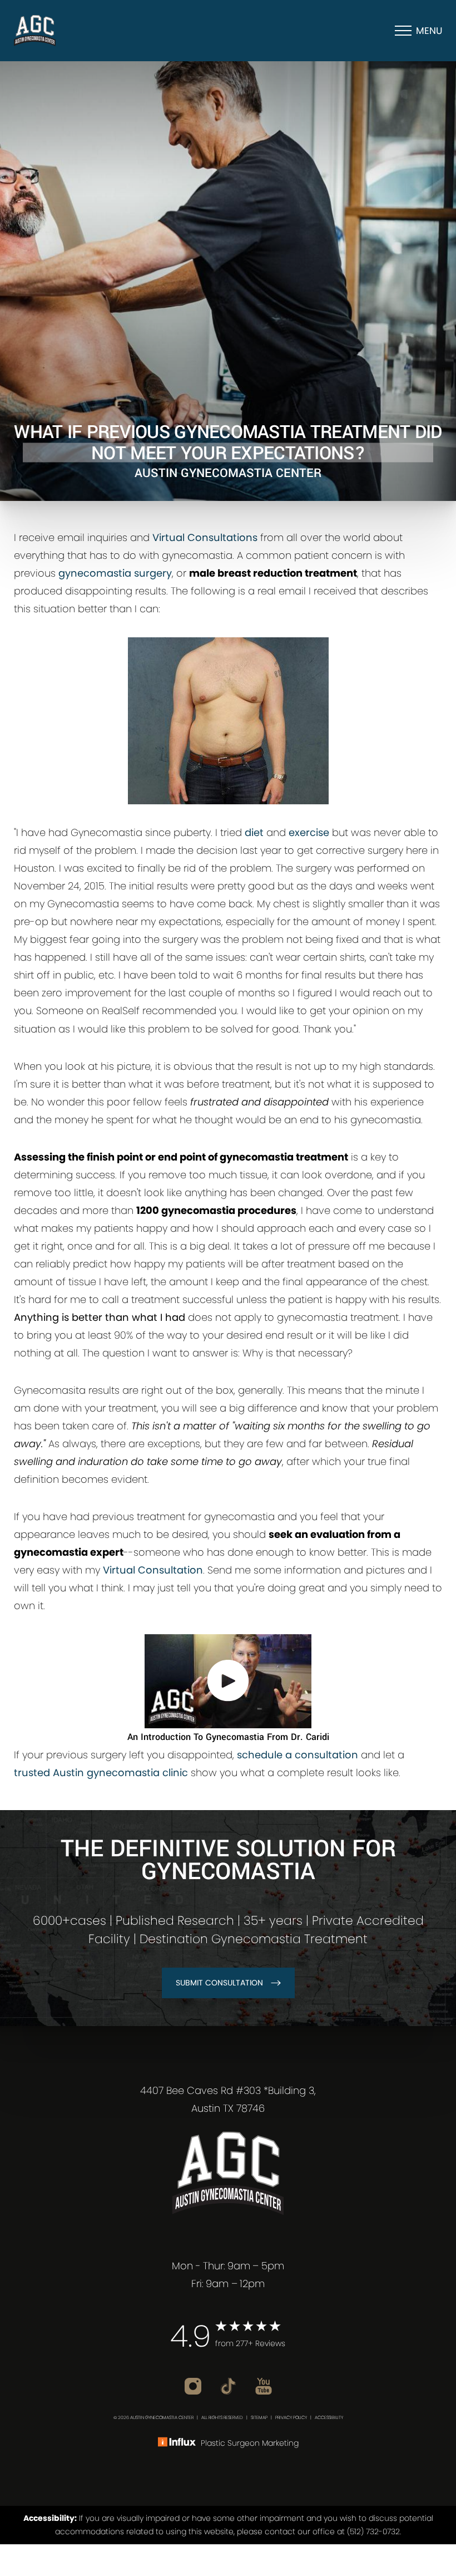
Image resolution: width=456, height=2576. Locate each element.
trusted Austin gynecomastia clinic (101, 1773)
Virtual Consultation (153, 1570)
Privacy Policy (291, 2418)
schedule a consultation (298, 1755)
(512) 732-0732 (373, 2531)
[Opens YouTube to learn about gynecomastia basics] (228, 1681)
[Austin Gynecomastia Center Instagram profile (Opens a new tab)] (194, 2385)
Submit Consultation (219, 1983)
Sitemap (259, 2418)
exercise (309, 832)
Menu (429, 31)
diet (254, 832)
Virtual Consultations (205, 537)
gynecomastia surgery (115, 573)
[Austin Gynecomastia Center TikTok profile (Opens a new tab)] (230, 2385)
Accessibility (329, 2418)
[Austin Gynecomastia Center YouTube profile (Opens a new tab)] (264, 2385)
